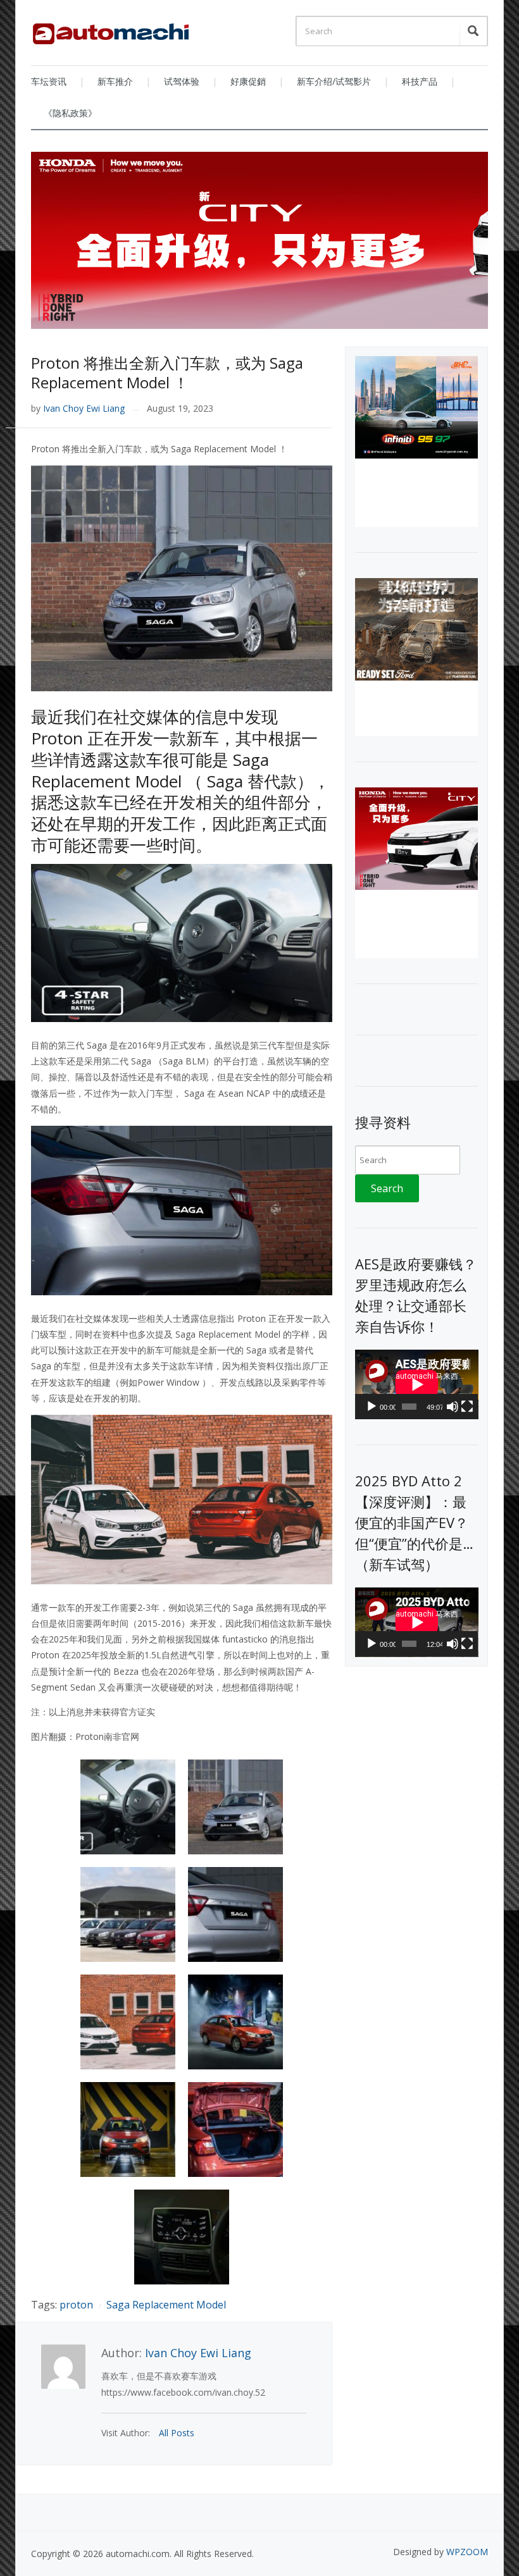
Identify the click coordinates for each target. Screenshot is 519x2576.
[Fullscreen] (467, 1407)
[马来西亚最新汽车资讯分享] (111, 29)
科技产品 (420, 81)
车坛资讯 (49, 81)
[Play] (372, 1407)
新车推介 (115, 81)
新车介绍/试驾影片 (334, 81)
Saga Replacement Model (166, 2305)
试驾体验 (182, 81)
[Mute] (453, 1407)
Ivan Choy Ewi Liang (84, 408)
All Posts (177, 2433)
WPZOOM (467, 2552)
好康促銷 (248, 81)
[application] (417, 1384)
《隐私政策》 (70, 113)
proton (76, 2305)
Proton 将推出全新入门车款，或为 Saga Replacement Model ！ (167, 373)
